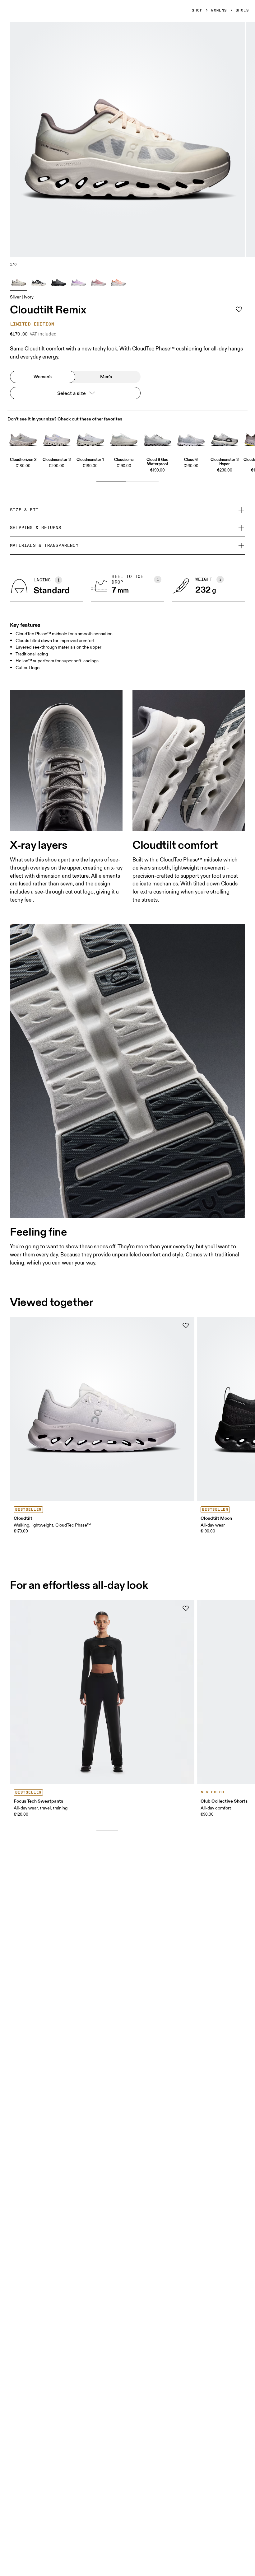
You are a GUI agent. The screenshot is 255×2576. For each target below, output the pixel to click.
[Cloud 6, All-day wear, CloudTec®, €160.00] (191, 438)
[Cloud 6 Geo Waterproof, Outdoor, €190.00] (157, 438)
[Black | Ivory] (39, 282)
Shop (197, 11)
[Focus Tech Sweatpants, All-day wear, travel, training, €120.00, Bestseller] (102, 1692)
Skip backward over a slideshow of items (63, 1538)
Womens (219, 11)
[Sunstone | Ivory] (118, 282)
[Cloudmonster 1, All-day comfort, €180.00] (90, 438)
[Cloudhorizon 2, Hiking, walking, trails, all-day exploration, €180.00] (23, 438)
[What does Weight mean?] (220, 579)
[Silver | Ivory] (19, 282)
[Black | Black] (58, 282)
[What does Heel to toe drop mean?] (158, 579)
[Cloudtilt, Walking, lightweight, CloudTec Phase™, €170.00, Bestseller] (102, 1409)
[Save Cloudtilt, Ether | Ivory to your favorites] (186, 1326)
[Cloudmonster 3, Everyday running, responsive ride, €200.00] (57, 438)
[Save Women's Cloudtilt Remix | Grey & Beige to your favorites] (239, 309)
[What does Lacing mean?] (58, 580)
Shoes (242, 11)
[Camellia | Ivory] (98, 282)
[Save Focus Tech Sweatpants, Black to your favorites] (186, 1608)
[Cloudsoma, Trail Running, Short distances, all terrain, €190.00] (124, 438)
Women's (43, 377)
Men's (106, 377)
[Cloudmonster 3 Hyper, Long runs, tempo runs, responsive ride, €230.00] (225, 438)
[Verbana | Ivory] (78, 282)
